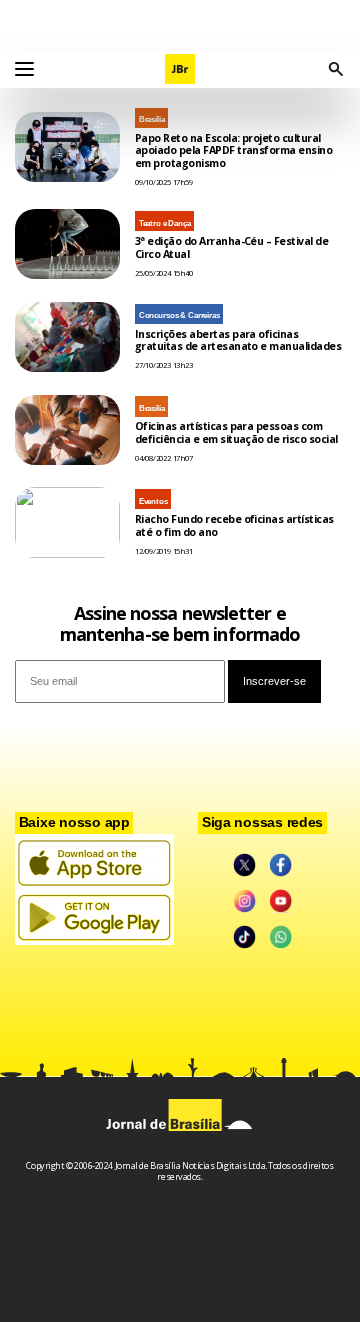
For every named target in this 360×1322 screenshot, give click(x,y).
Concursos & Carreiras (179, 315)
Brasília (152, 119)
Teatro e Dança (165, 223)
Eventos (153, 501)
